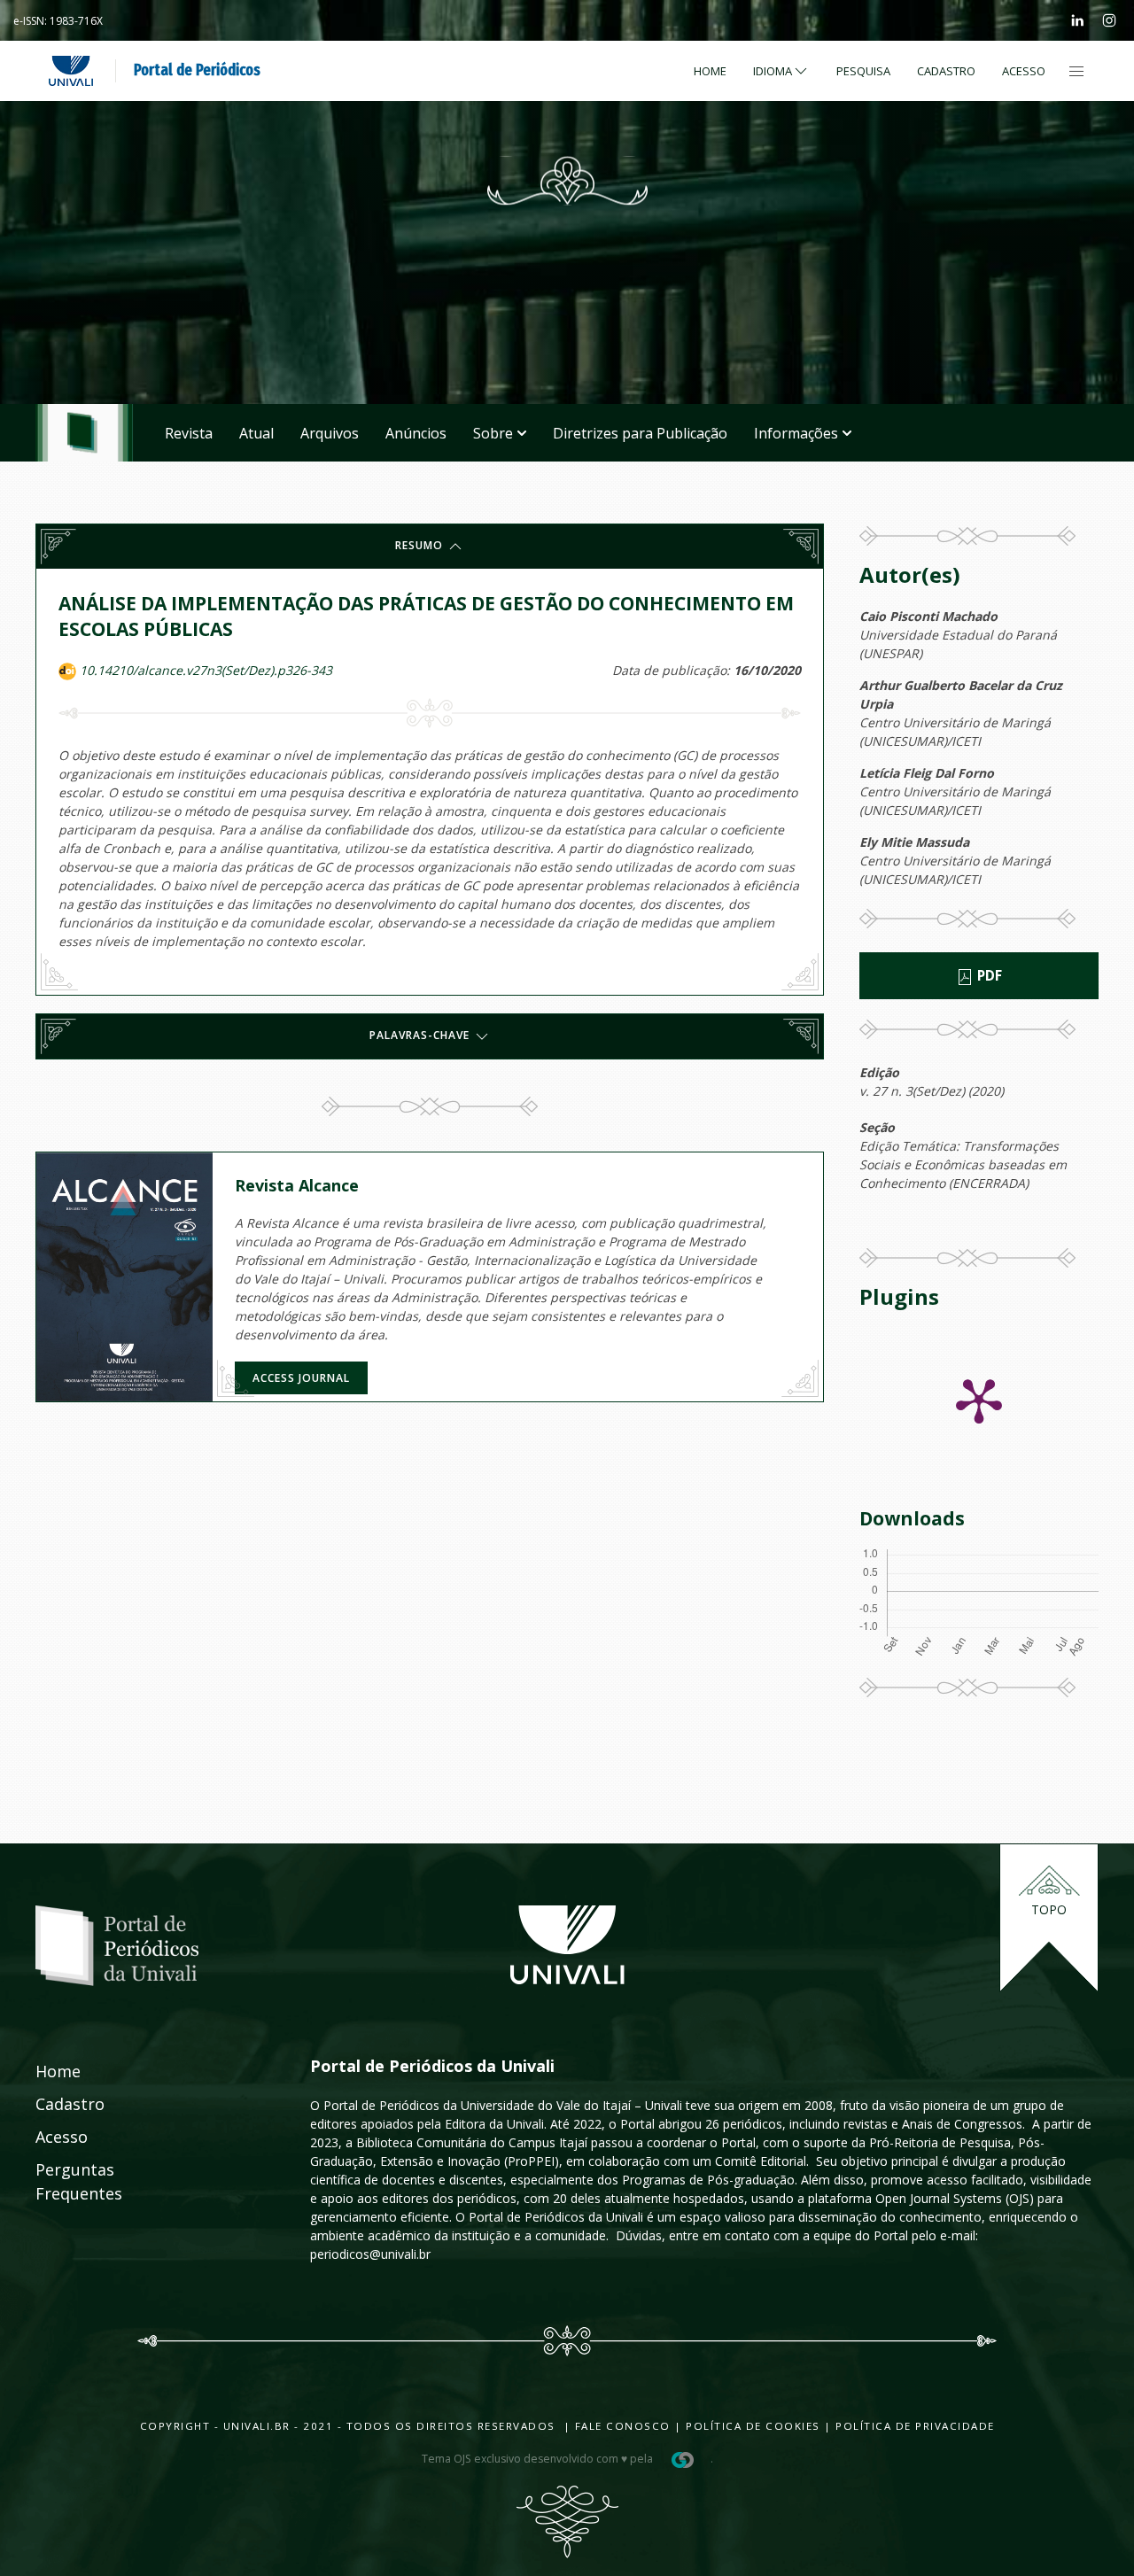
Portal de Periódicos (197, 70)
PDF (988, 976)
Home (710, 71)
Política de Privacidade (915, 2426)
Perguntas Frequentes (59, 2181)
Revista (189, 433)
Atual (256, 433)
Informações (796, 433)
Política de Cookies (753, 2426)
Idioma (773, 71)
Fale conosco (621, 2426)
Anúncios (416, 433)
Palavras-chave (421, 1036)
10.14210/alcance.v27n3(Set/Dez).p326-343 (206, 670)
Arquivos (330, 433)
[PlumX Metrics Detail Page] (979, 1400)
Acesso (1024, 71)
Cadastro (946, 71)
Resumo (421, 545)
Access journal (301, 1378)
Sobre (493, 433)
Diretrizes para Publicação (640, 433)
